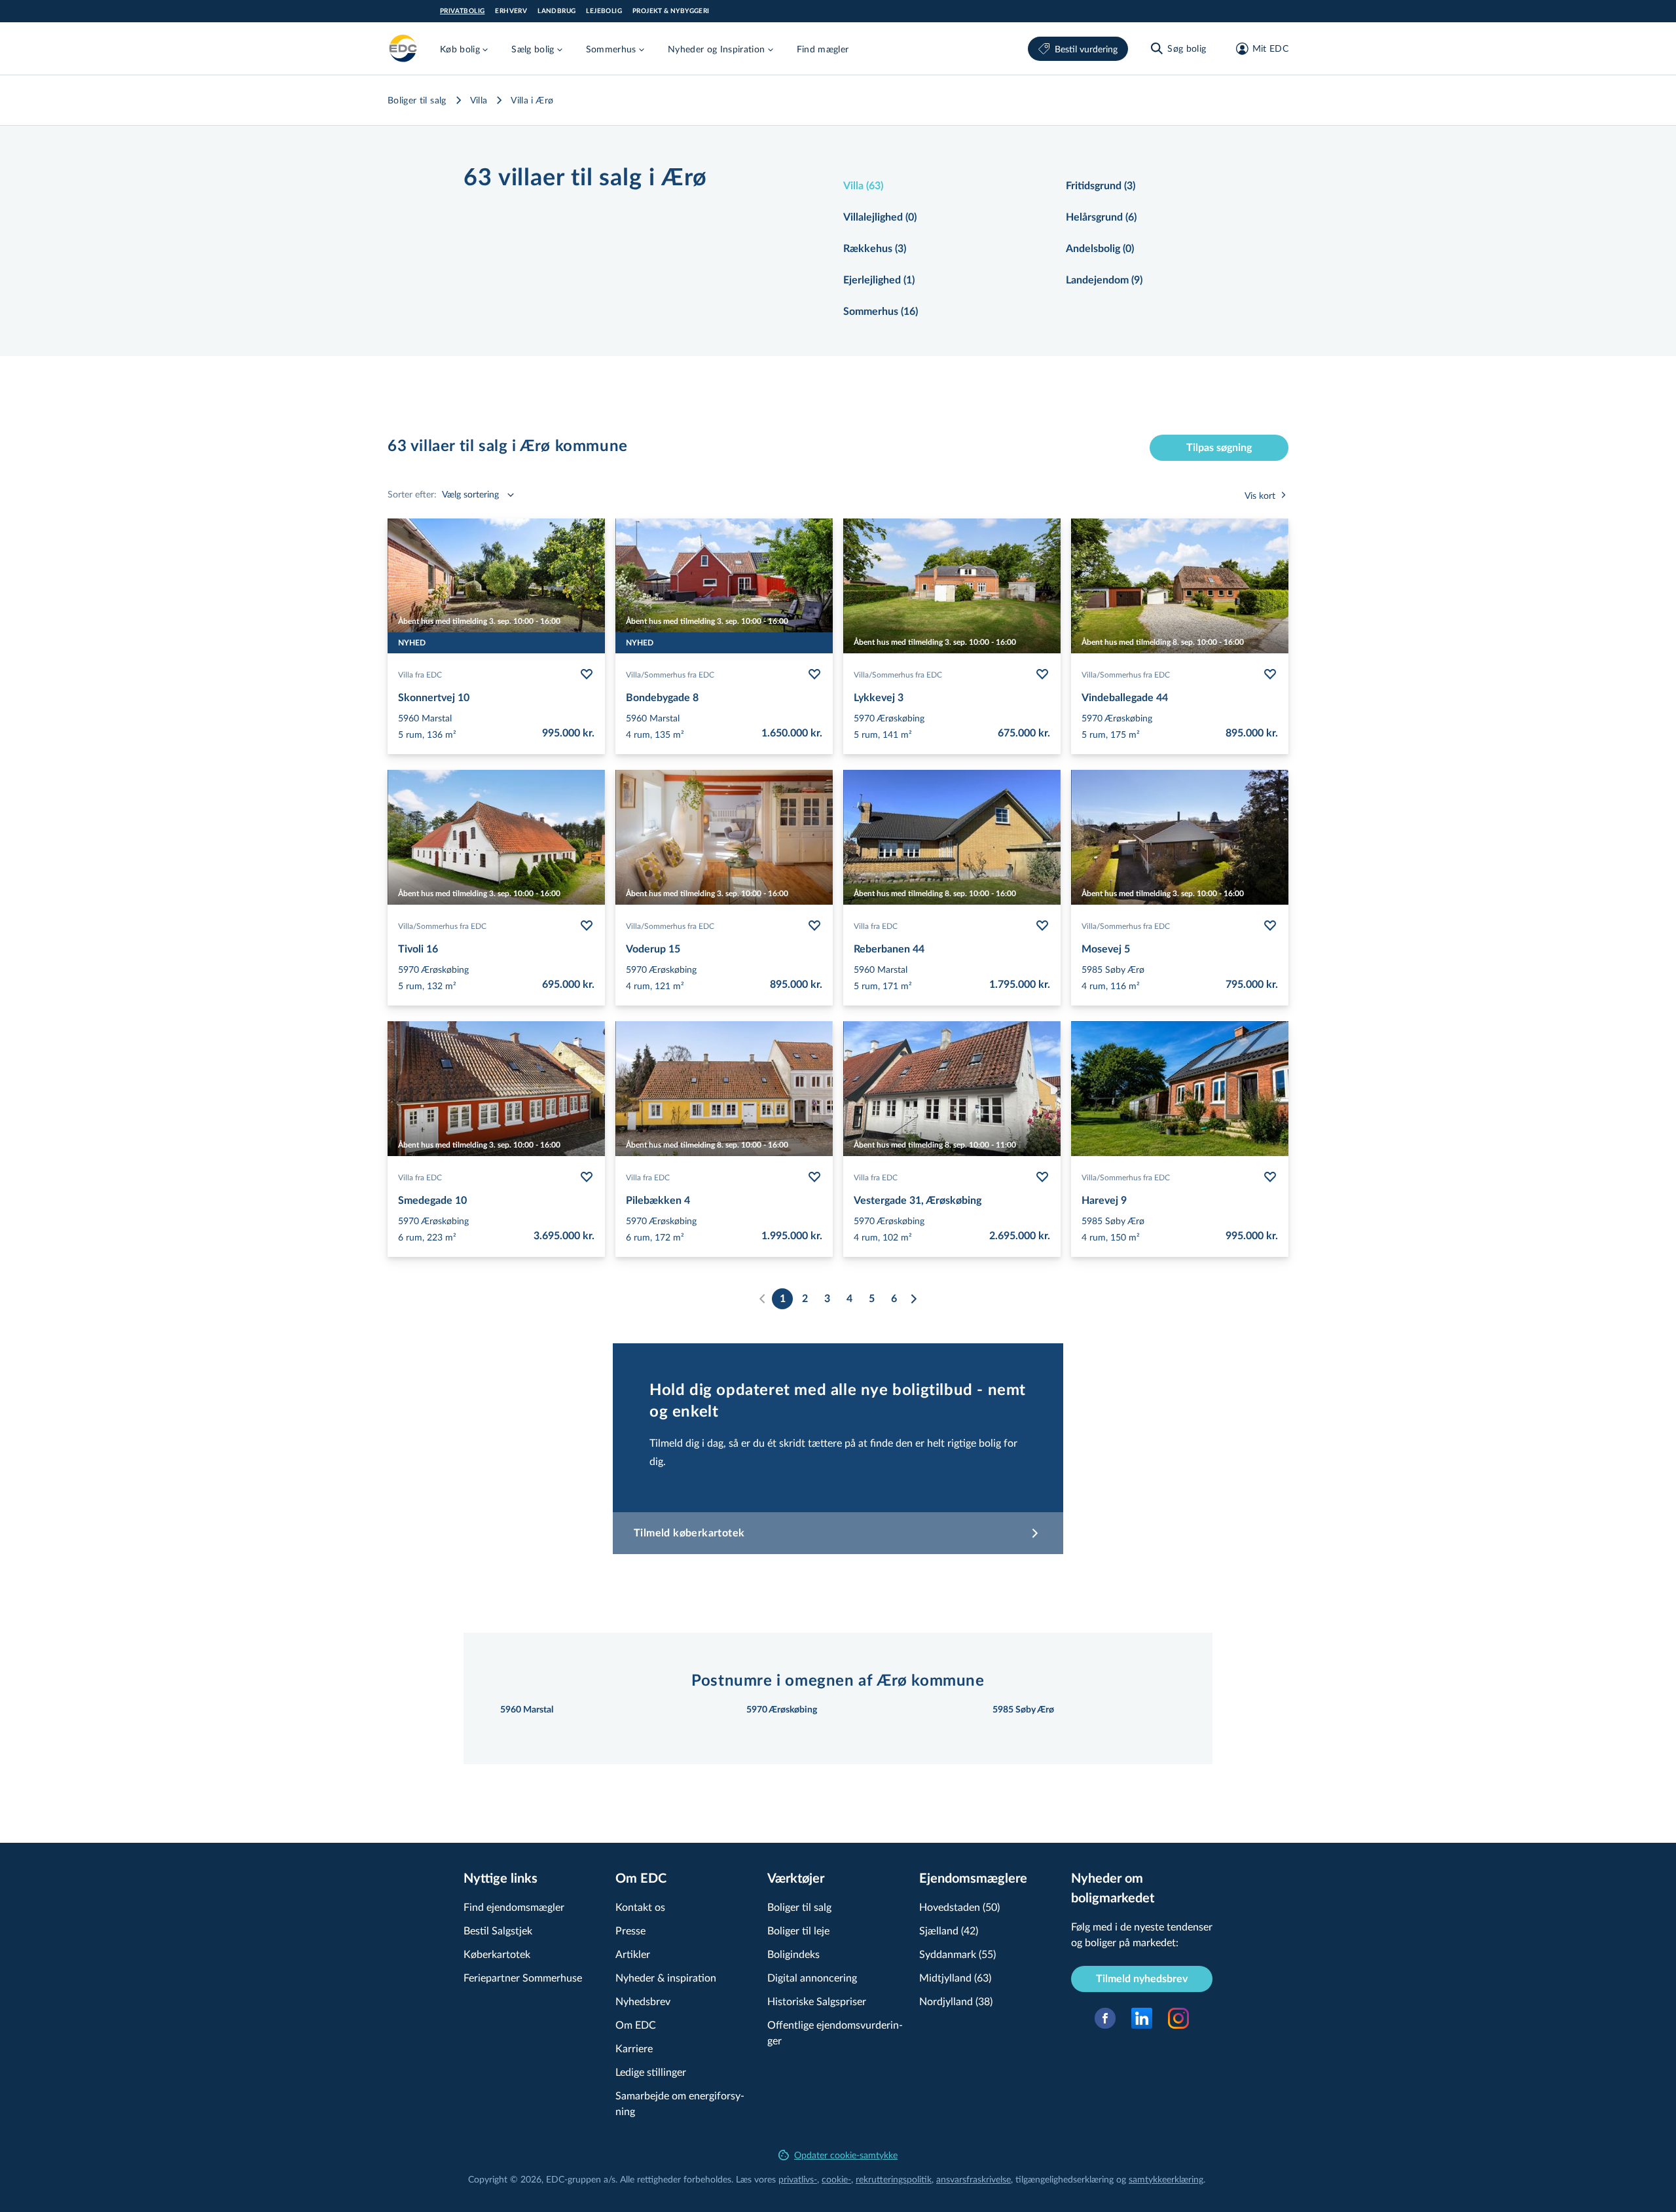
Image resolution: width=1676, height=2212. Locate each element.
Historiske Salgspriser (817, 2001)
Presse (630, 1930)
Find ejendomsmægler (514, 1907)
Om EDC (636, 2024)
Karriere (634, 2048)
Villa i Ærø (532, 100)
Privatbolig (462, 11)
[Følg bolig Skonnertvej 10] (587, 674)
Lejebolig (604, 11)
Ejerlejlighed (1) (879, 280)
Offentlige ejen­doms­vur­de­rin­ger (835, 2032)
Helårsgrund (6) (1101, 217)
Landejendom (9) (1104, 280)
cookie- (836, 2179)
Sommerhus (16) (881, 312)
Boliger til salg (417, 100)
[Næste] (913, 1299)
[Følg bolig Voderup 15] (814, 926)
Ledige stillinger (651, 2072)
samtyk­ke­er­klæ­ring (1166, 2179)
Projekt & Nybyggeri (671, 11)
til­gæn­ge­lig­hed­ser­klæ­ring (1065, 2179)
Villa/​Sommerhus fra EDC (670, 674)
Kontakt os (640, 1907)
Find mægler (823, 49)
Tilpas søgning (1219, 448)
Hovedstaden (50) (959, 1907)
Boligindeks (793, 1954)
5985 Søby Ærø (1023, 1710)
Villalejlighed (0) (880, 217)
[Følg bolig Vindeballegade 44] (1270, 674)
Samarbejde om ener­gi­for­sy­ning (680, 2103)
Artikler (633, 1954)
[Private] (403, 48)
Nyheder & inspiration (666, 1977)
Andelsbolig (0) (1100, 249)
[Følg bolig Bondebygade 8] (814, 674)
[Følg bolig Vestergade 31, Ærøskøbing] (1042, 1177)
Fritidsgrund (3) (1101, 186)
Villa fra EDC (420, 674)
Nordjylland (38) (956, 2001)
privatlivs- (798, 2179)
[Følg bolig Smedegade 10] (587, 1177)
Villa (479, 100)
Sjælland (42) (949, 1930)
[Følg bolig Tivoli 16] (587, 926)
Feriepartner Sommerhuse (523, 1977)
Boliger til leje (798, 1930)
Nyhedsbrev (643, 2001)
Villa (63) (863, 186)
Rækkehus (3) (875, 249)
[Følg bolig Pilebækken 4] (814, 1177)
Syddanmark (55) (957, 1954)
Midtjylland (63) (955, 1977)
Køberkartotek (497, 1954)
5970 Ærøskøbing (782, 1710)
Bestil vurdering (1086, 49)
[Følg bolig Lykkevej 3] (1042, 674)
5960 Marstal (527, 1710)
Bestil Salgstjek (498, 1930)
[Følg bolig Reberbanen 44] (1042, 926)
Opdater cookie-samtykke (846, 2155)
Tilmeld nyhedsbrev (1142, 1979)
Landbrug (556, 11)
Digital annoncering (812, 1977)
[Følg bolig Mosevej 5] (1270, 926)
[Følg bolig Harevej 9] (1270, 1177)
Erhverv (511, 11)
